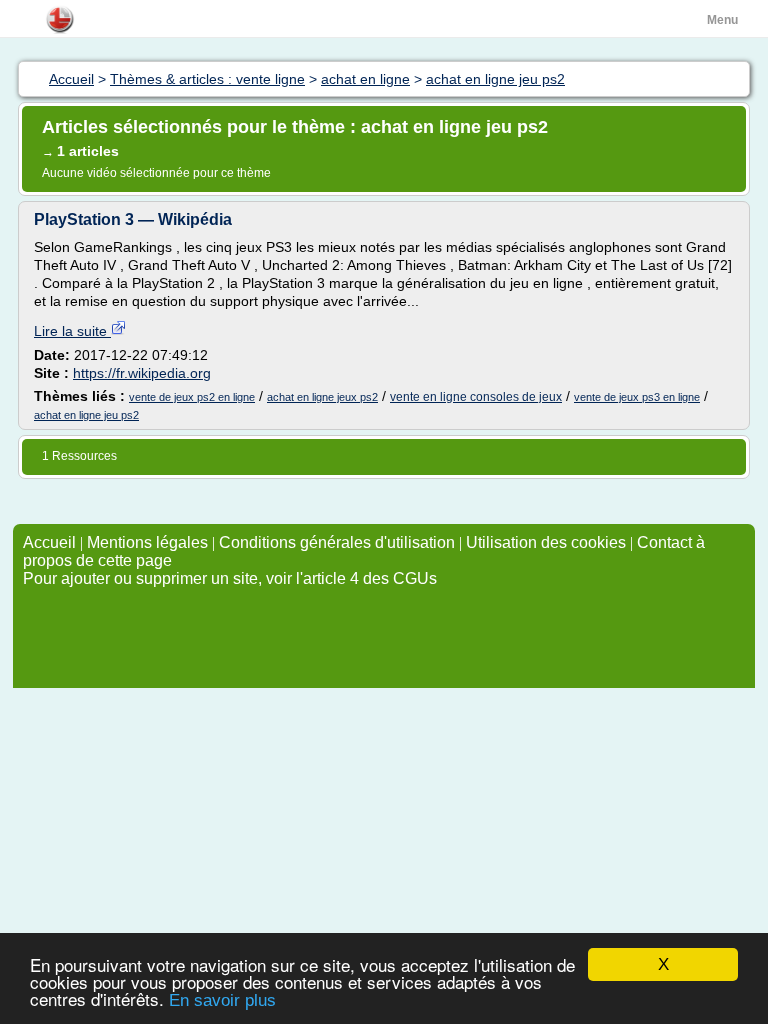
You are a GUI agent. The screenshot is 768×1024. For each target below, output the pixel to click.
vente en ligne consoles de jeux (476, 397)
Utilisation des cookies (546, 542)
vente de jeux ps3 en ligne (637, 397)
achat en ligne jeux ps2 (322, 397)
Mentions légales (147, 542)
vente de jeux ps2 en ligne (192, 397)
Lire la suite (72, 331)
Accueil (49, 542)
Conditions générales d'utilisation (337, 542)
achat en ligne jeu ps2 (86, 415)
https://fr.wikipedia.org (142, 373)
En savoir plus (222, 1000)
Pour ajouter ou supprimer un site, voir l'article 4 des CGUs (230, 578)
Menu (722, 20)
